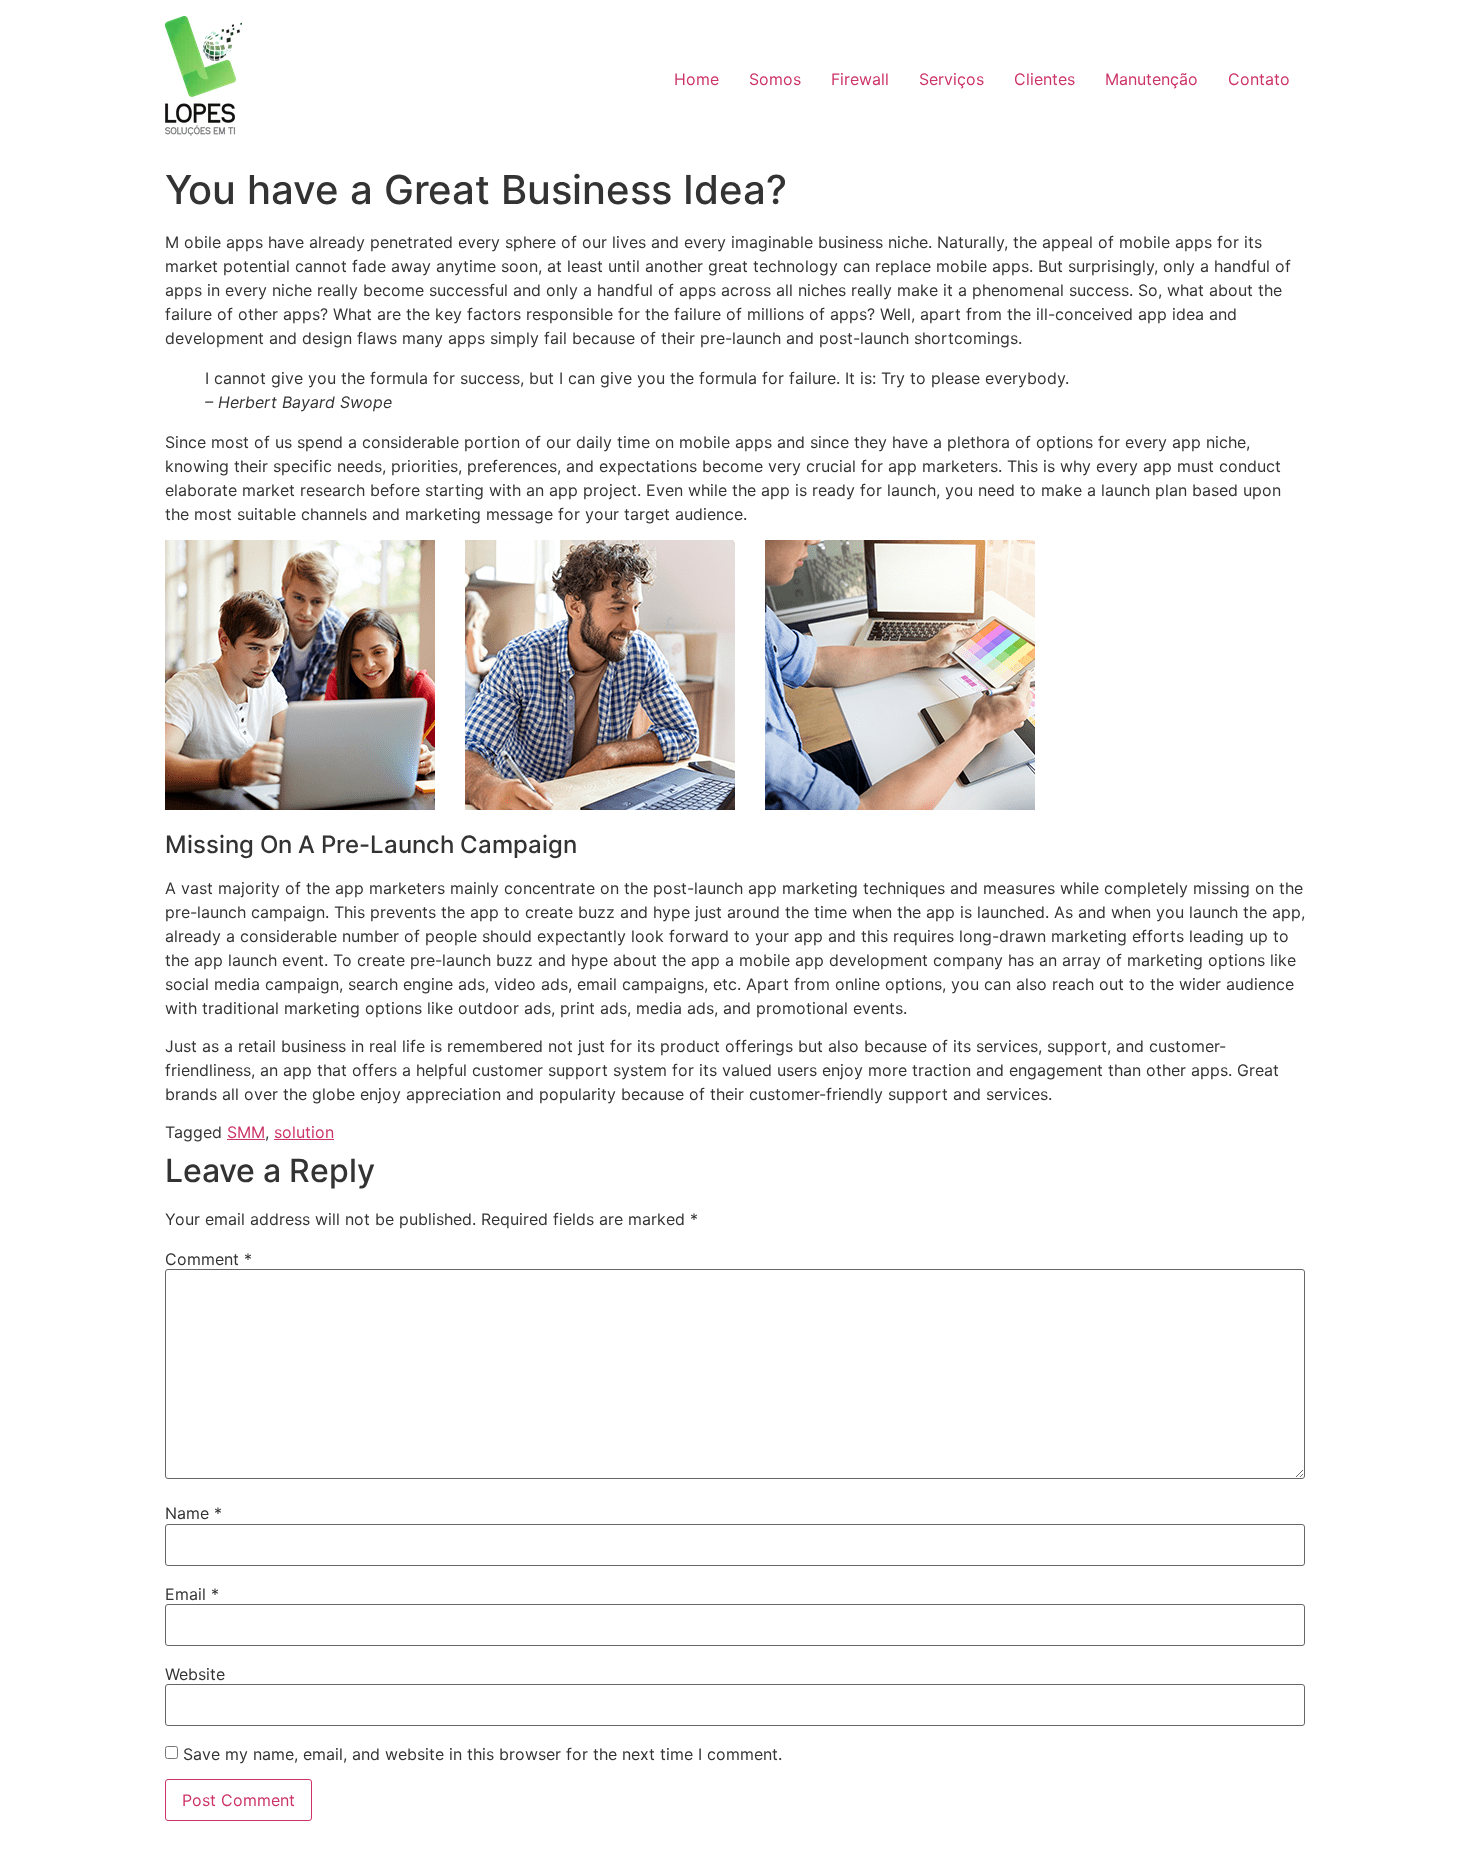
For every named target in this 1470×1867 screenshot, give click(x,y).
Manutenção (1151, 79)
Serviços (951, 79)
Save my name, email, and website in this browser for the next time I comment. (482, 1754)
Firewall (860, 79)
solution (304, 1132)
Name (193, 1513)
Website (195, 1674)
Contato (1259, 79)
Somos (775, 79)
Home (696, 79)
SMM (246, 1132)
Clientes (1044, 79)
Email (192, 1594)
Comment (208, 1259)
